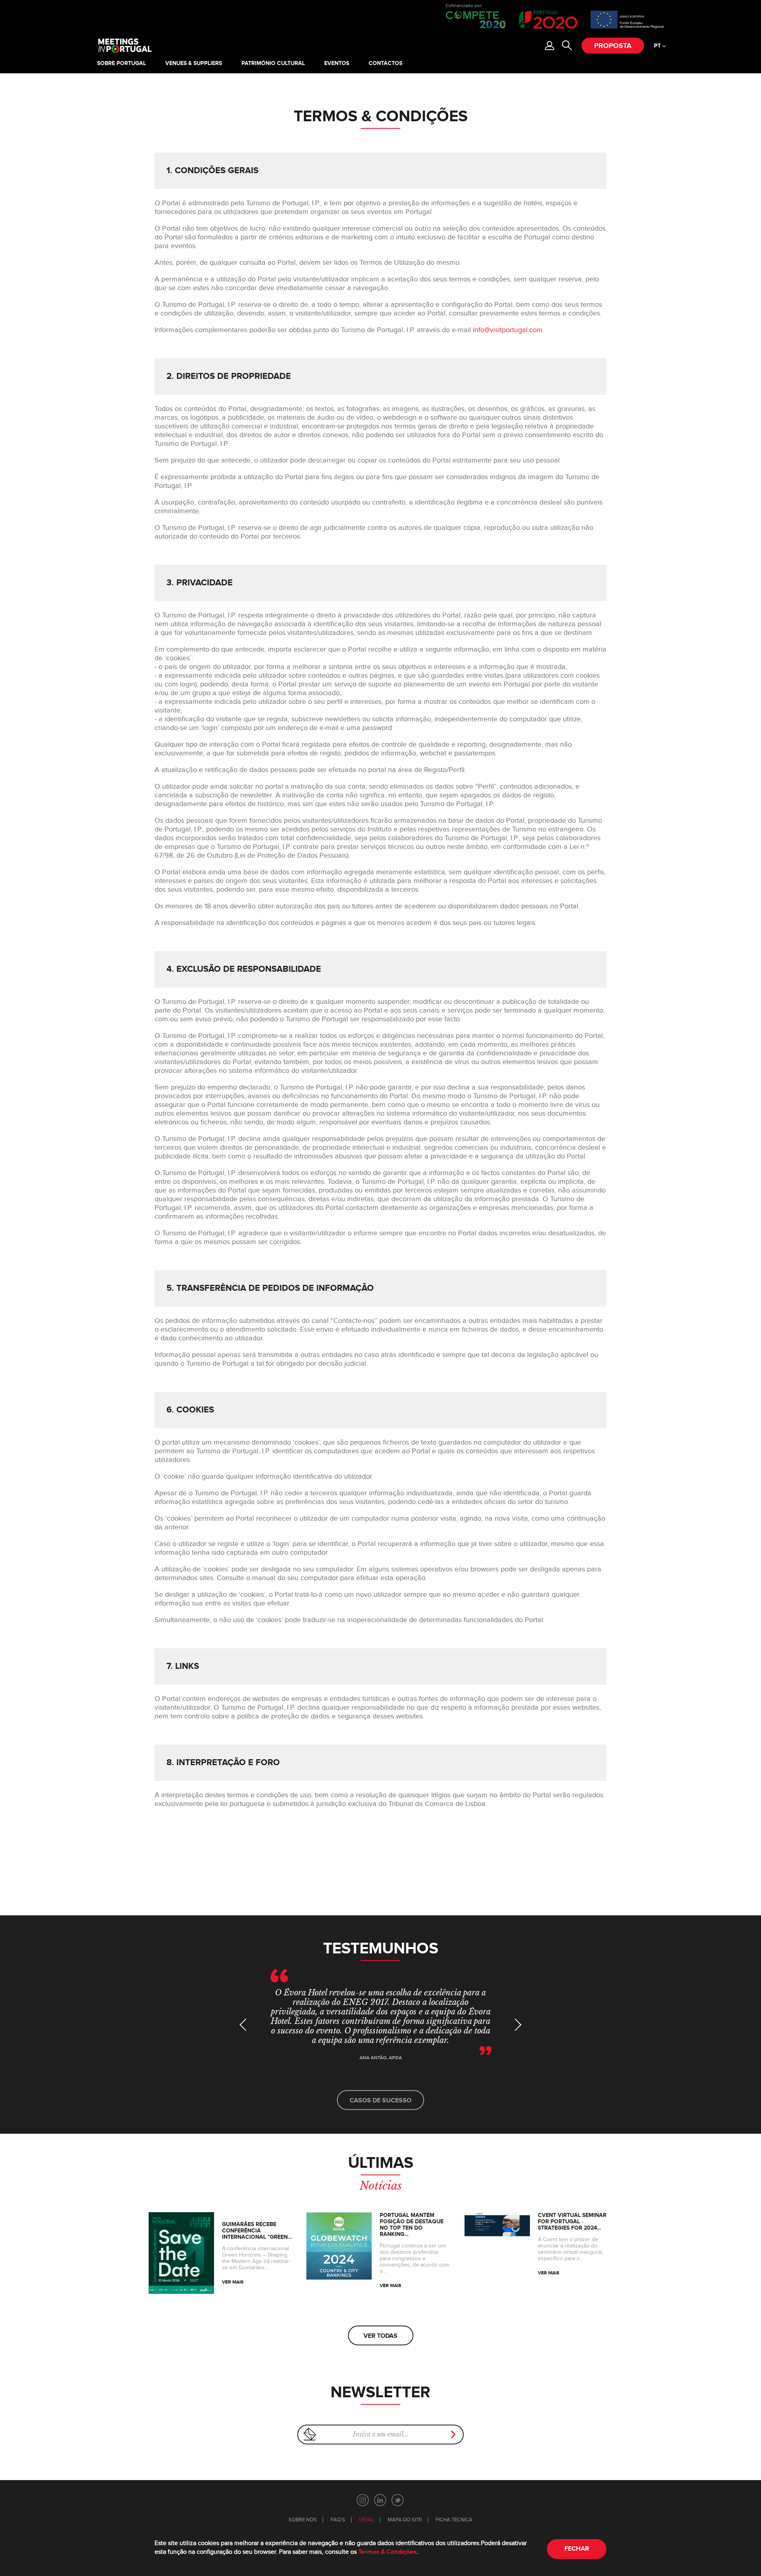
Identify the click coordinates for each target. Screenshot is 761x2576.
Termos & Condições (387, 2552)
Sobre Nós (303, 2520)
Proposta (613, 46)
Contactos (385, 63)
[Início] (124, 46)
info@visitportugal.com (508, 330)
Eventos (337, 63)
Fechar (577, 2549)
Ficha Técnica (454, 2520)
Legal (366, 2520)
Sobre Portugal (121, 63)
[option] (380, 2023)
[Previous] (246, 2025)
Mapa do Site (405, 2520)
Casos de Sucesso (380, 2101)
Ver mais (233, 2282)
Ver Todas (380, 2336)
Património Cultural (273, 63)
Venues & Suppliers (194, 63)
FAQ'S (338, 2520)
